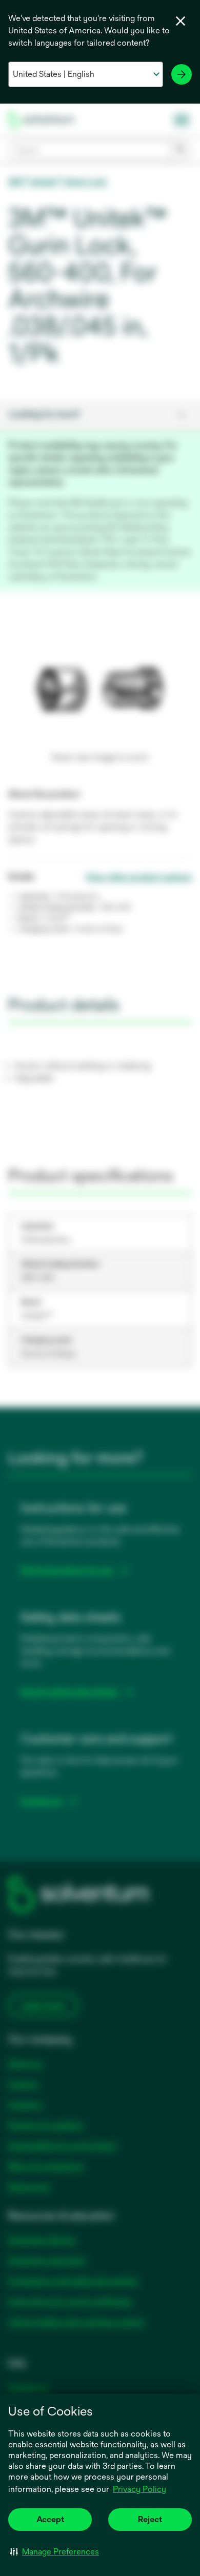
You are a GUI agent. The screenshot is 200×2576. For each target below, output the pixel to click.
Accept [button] (50, 2519)
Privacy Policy (139, 2489)
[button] (55, 2551)
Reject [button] (150, 2519)
